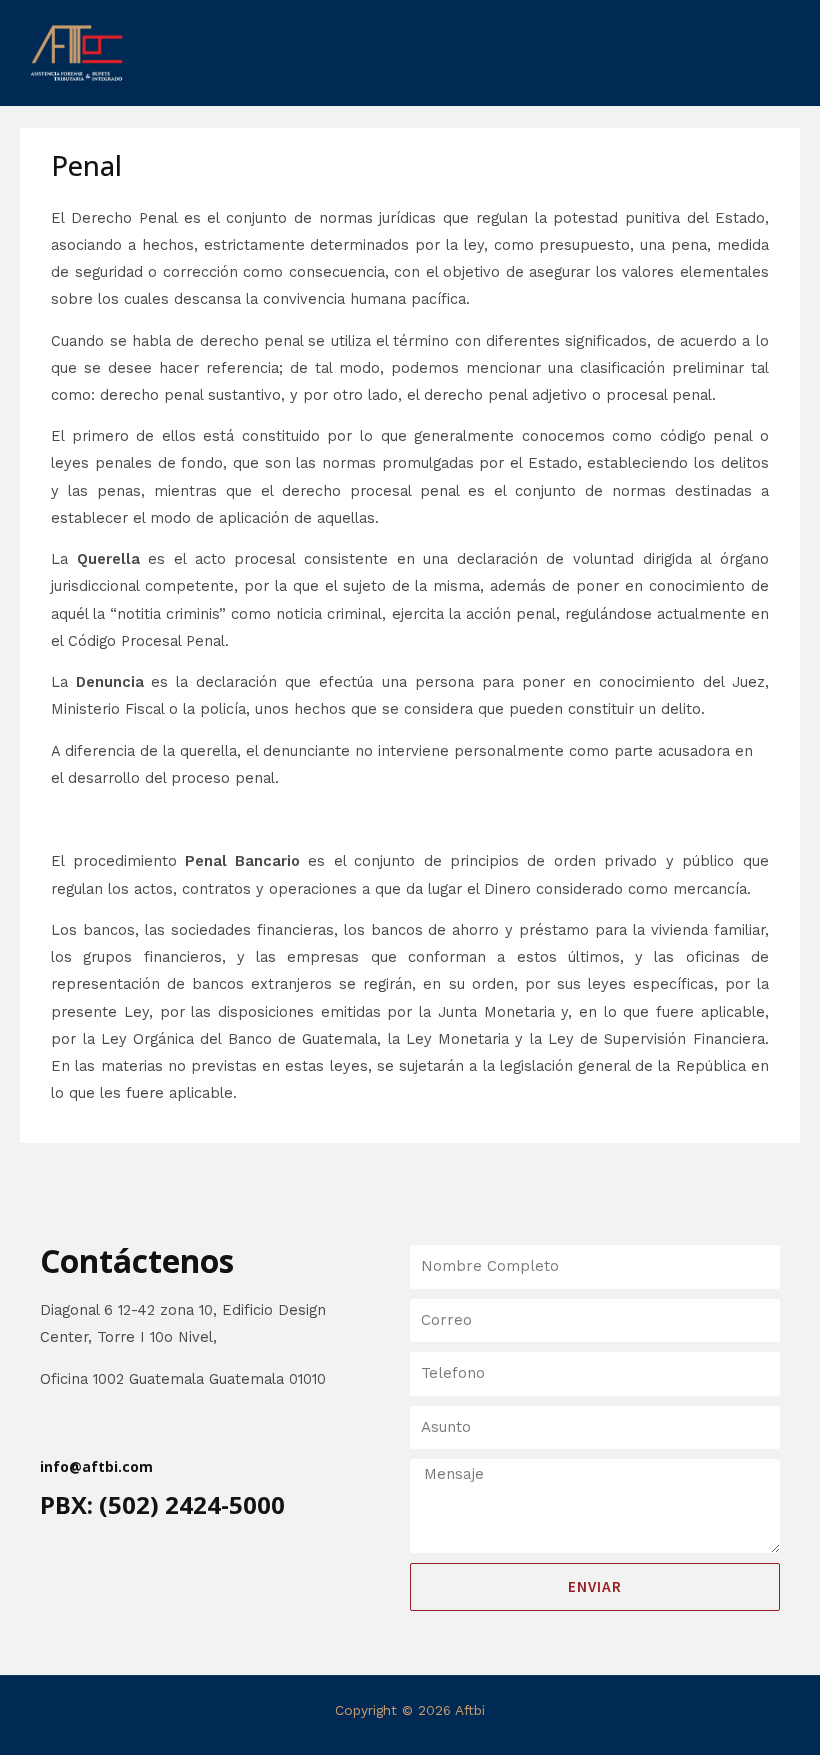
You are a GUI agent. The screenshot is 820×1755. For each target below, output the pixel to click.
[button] (409, 53)
